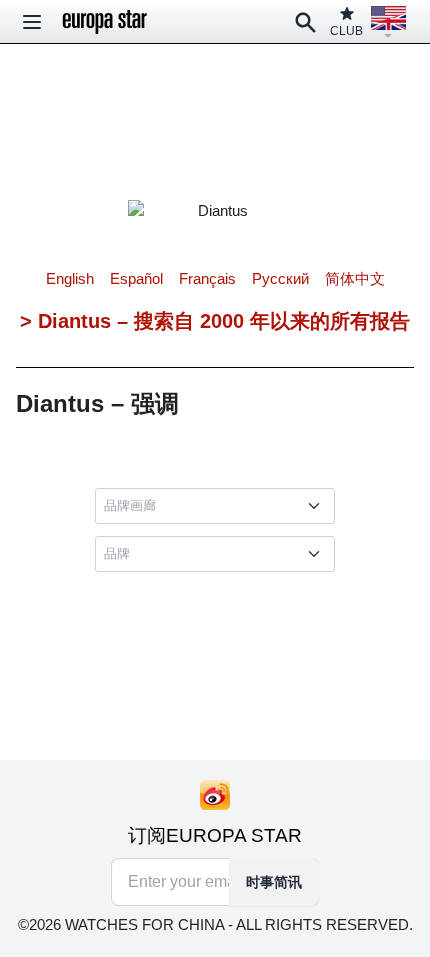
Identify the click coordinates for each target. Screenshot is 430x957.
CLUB (346, 31)
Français (207, 278)
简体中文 (355, 278)
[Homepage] (105, 22)
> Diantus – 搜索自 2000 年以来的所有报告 (215, 321)
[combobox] (219, 506)
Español (136, 278)
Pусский (280, 278)
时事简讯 (274, 882)
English (70, 278)
